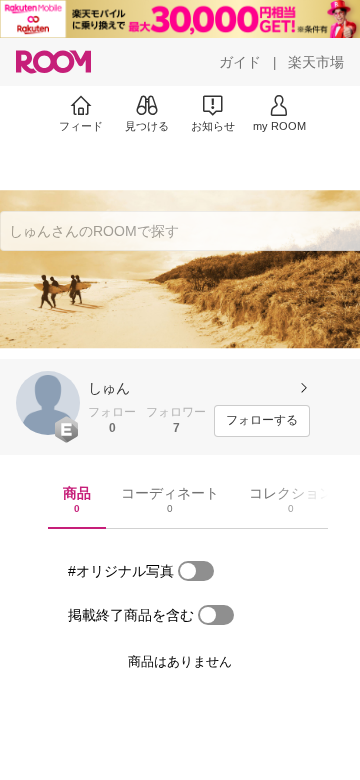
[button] (48, 403)
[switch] (196, 571)
